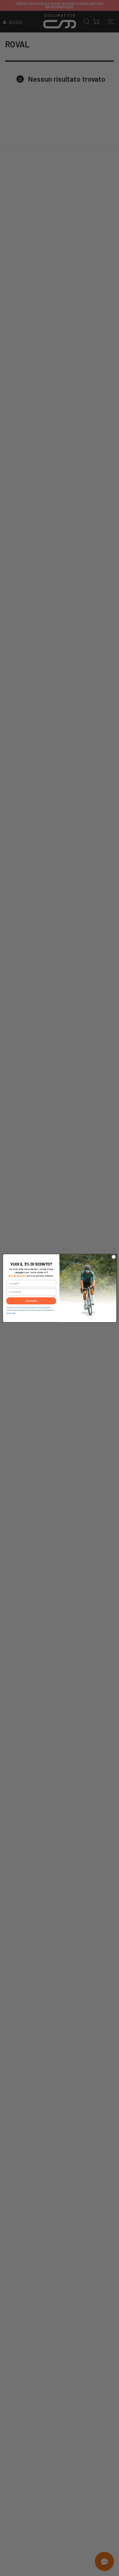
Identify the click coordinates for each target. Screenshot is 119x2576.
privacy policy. (11, 1313)
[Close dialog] (114, 1257)
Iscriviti (31, 1301)
